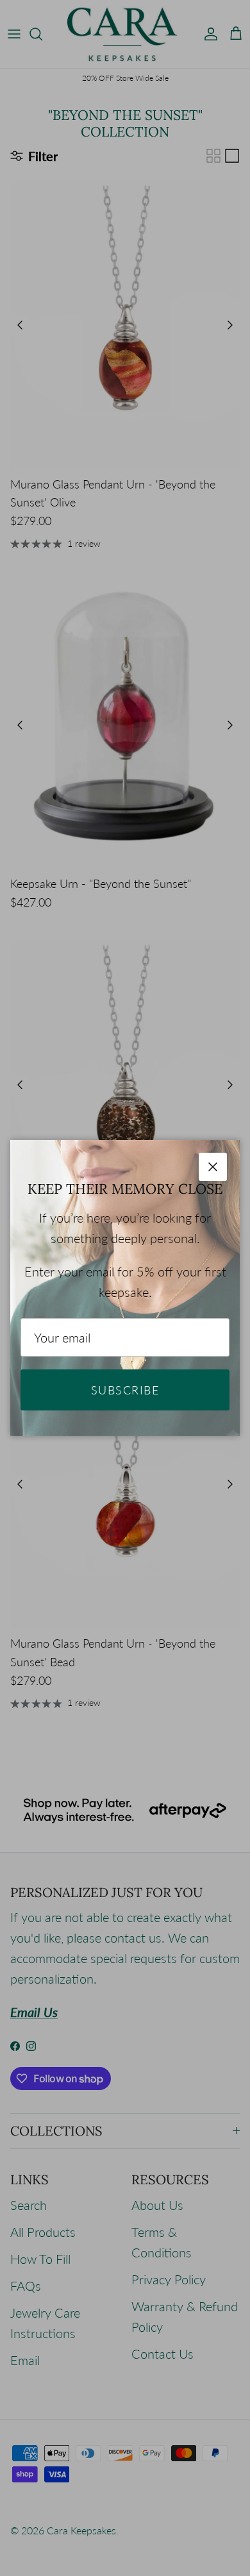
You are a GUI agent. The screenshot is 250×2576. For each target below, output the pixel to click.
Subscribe (125, 1390)
